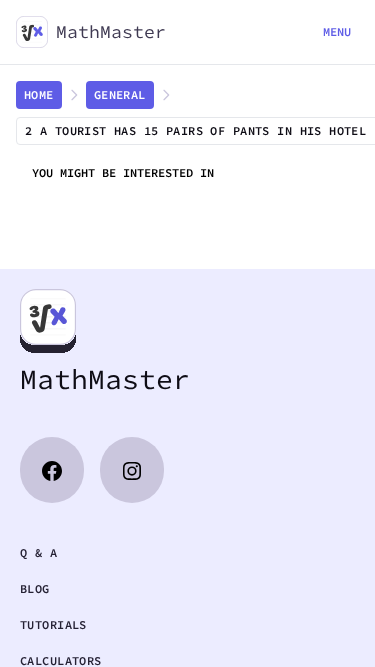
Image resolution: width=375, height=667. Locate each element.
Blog (35, 588)
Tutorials (53, 624)
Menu (337, 31)
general (120, 94)
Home (39, 94)
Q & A (38, 552)
